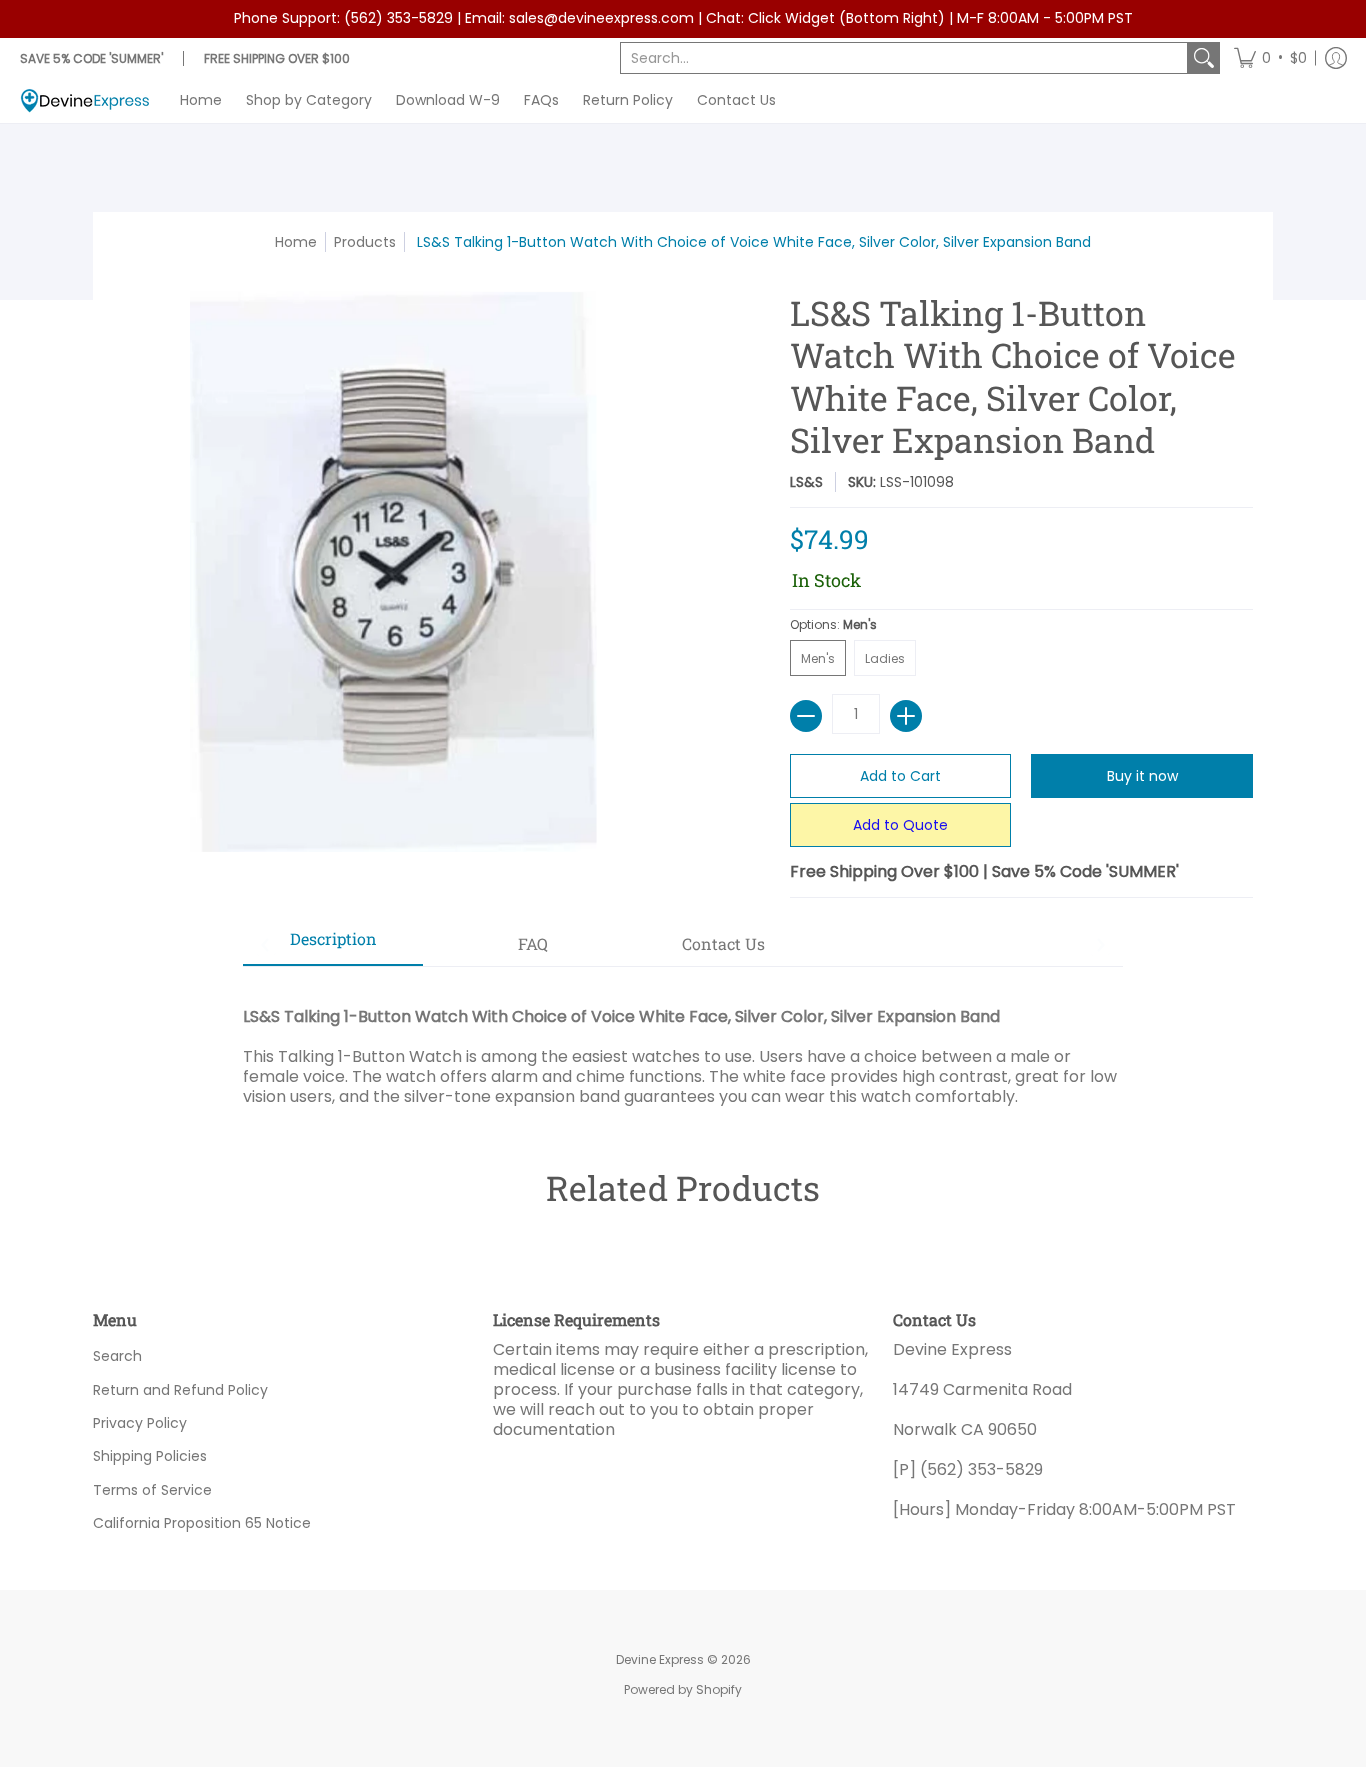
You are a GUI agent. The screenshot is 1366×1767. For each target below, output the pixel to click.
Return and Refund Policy (180, 1390)
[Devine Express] (85, 100)
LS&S (806, 482)
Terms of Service (152, 1490)
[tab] (333, 945)
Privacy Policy (140, 1423)
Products (365, 242)
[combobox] (904, 58)
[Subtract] (806, 716)
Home (296, 242)
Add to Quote (900, 825)
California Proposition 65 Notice (202, 1523)
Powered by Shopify (683, 1689)
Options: (833, 624)
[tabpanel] (683, 1036)
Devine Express (660, 1659)
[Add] (906, 716)
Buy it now (1142, 776)
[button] (1270, 58)
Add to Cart (900, 776)
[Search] (1204, 58)
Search (117, 1356)
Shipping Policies (150, 1456)
